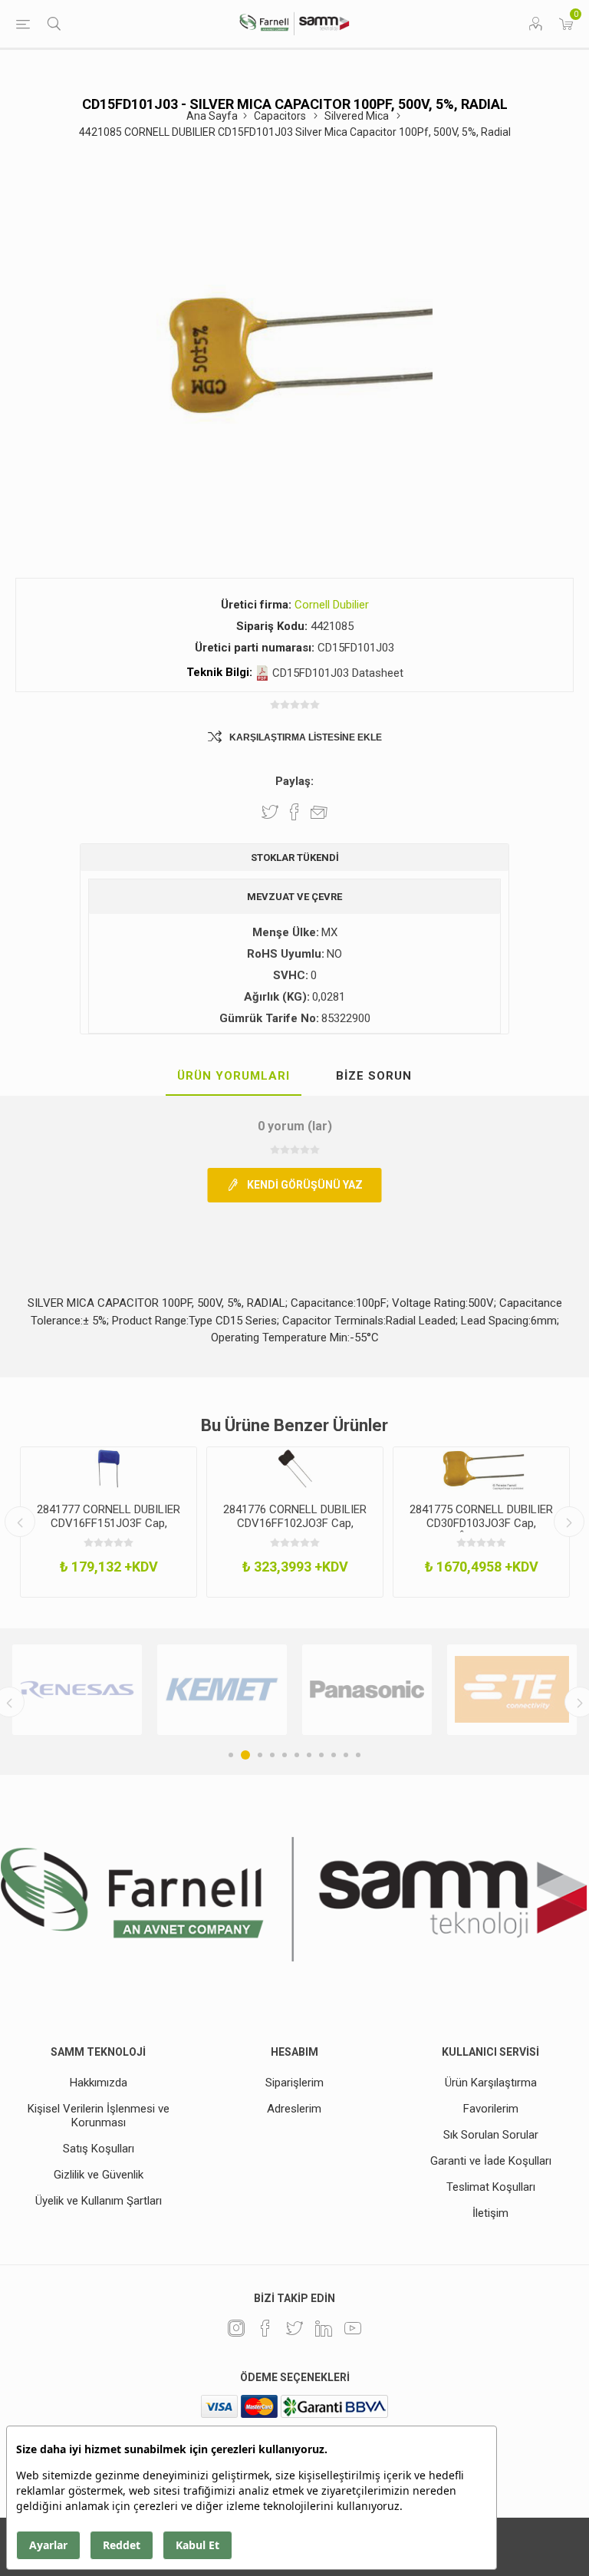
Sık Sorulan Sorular (491, 2135)
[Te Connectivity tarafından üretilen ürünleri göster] (399, 1690)
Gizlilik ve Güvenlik (99, 2175)
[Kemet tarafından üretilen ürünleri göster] (109, 1690)
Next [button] (569, 1522)
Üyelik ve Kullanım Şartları (99, 2201)
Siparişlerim (294, 2083)
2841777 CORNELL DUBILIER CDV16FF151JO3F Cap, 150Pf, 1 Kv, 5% (109, 1523)
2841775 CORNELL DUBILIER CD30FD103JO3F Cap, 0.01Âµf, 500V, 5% (481, 1523)
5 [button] (285, 1755)
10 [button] (346, 1755)
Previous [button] (20, 1522)
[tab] (234, 1077)
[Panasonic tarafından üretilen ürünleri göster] (254, 1690)
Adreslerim (294, 2109)
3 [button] (258, 1755)
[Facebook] (265, 2328)
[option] (109, 1522)
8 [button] (321, 1755)
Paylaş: (294, 781)
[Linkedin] (324, 2328)
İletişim (490, 2213)
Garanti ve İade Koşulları (491, 2161)
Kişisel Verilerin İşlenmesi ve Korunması (99, 2116)
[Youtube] (353, 2328)
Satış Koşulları (99, 2149)
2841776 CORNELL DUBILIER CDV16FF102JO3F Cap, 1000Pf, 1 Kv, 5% (295, 1523)
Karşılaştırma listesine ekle (306, 737)
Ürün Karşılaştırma (491, 2083)
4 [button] (272, 1755)
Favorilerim (491, 2109)
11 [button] (358, 1755)
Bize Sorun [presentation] (374, 1076)
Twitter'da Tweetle (270, 812)
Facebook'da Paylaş (294, 812)
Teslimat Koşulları (491, 2187)
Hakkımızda (99, 2083)
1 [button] (231, 1755)
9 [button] (334, 1755)
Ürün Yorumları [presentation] (234, 1076)
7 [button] (309, 1755)
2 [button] (243, 1755)
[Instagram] (236, 2328)
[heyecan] (294, 2328)
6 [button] (297, 1755)
